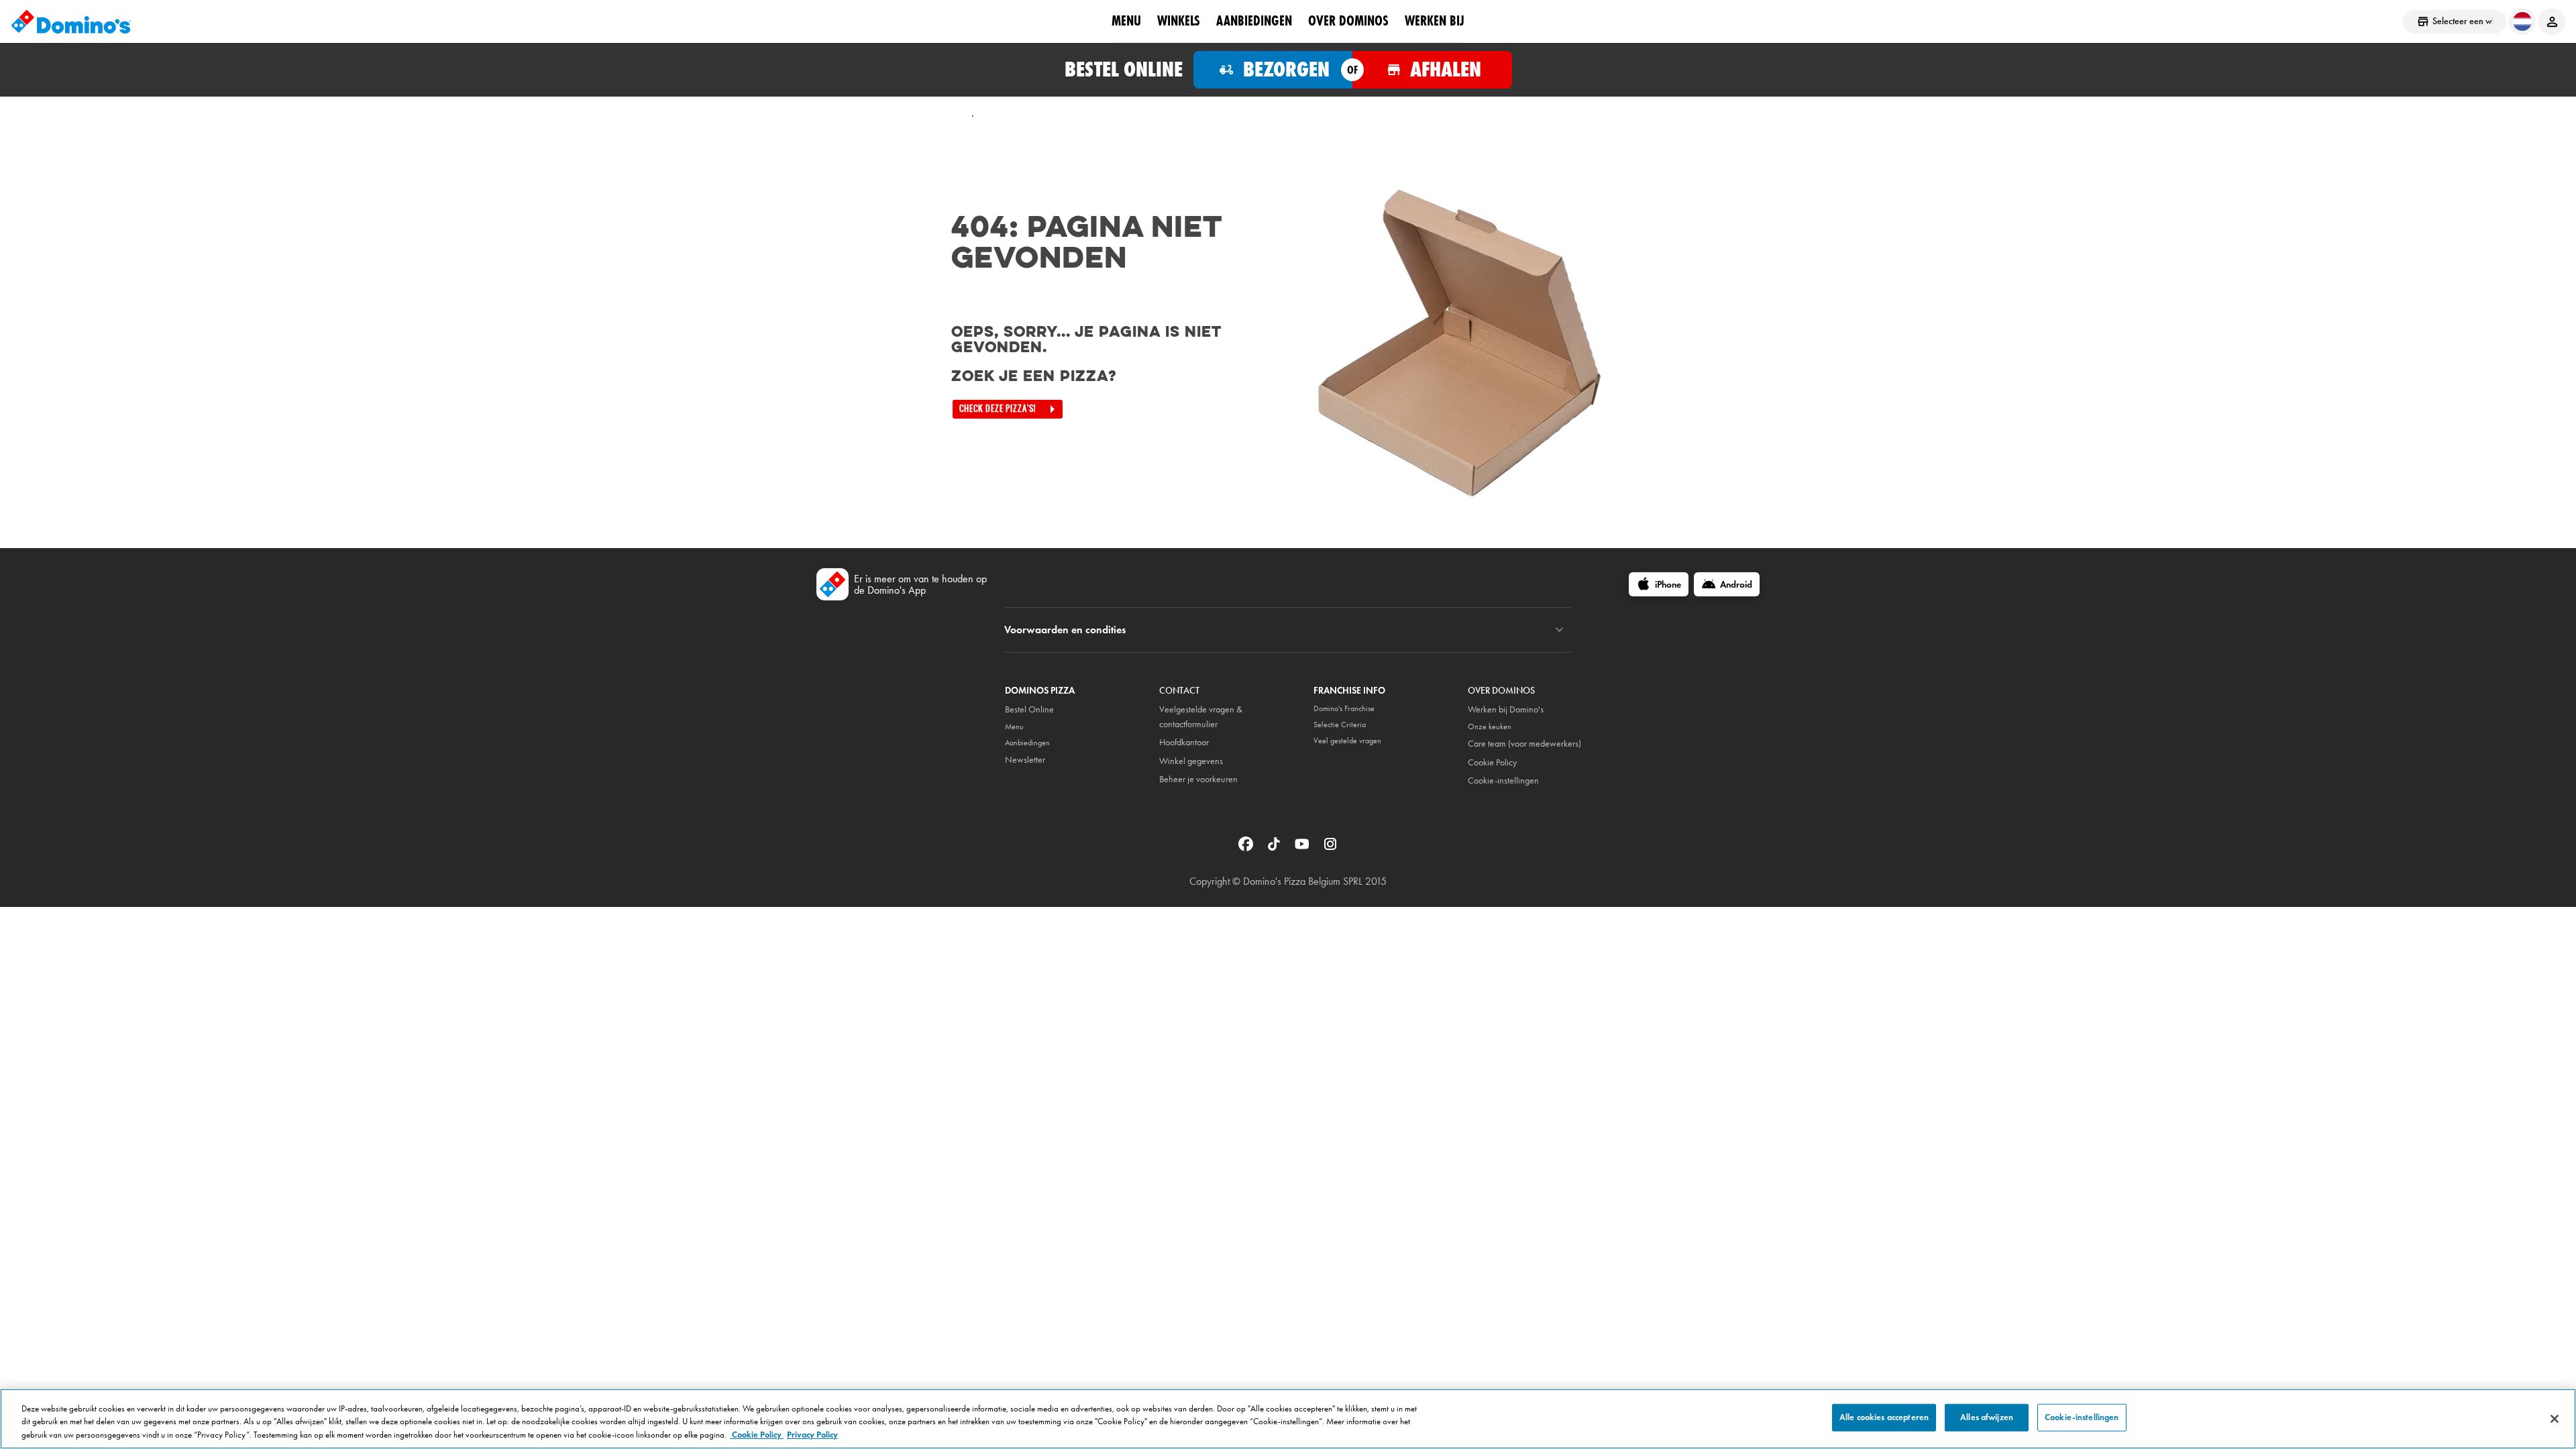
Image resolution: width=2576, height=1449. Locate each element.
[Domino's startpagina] (71, 21)
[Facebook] (1247, 848)
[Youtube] (1303, 848)
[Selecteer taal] (2522, 21)
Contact (1179, 691)
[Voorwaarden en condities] (1559, 630)
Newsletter (1025, 760)
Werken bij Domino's (1506, 709)
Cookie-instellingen (1503, 781)
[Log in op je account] (2552, 21)
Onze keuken (1490, 727)
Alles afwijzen (1987, 1417)
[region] (1288, 1419)
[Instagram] (1330, 848)
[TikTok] (1275, 848)
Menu (1126, 21)
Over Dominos (1348, 21)
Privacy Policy (812, 1435)
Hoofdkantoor (1184, 742)
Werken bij (1435, 21)
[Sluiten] (2555, 1419)
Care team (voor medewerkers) (1524, 744)
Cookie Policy (1492, 762)
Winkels (1179, 21)
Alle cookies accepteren (1884, 1417)
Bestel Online (1029, 709)
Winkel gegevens (1191, 761)
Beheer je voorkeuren (1198, 779)
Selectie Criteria (1340, 724)
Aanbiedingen (1254, 21)
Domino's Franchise (1344, 708)
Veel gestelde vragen (1347, 741)
